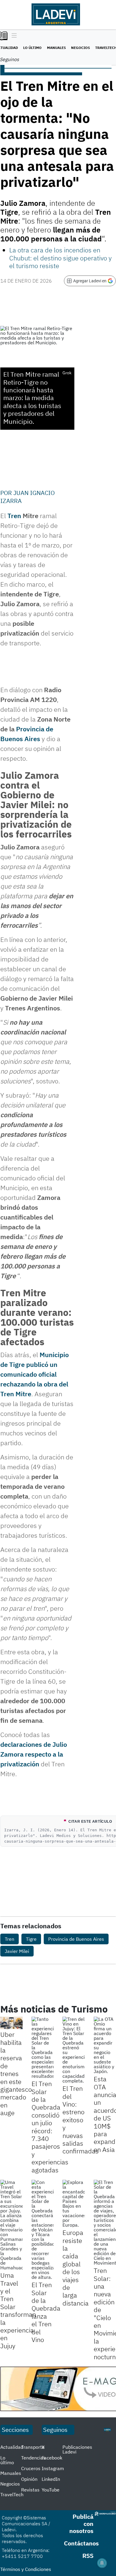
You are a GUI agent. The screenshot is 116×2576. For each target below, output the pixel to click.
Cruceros (31, 2468)
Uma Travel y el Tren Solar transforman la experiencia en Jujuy (18, 2310)
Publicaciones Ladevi (77, 2449)
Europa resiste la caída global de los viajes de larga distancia (76, 2268)
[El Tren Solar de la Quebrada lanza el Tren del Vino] (43, 2230)
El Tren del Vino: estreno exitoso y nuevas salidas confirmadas (81, 2120)
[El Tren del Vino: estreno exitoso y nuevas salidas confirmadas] (74, 2050)
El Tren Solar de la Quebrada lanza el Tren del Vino (46, 2312)
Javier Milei (17, 1951)
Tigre (31, 1939)
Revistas (30, 2490)
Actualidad (12, 2447)
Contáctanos (81, 2543)
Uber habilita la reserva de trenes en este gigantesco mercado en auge (16, 2073)
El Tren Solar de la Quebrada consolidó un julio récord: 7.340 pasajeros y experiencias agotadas (50, 2127)
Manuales (56, 48)
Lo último (32, 48)
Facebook (52, 2458)
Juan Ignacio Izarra (28, 497)
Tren (14, 516)
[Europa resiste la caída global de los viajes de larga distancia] (74, 2204)
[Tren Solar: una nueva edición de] (105, 2222)
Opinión (29, 2479)
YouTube (51, 2490)
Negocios (80, 48)
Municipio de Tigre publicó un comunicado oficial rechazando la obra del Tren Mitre (35, 1374)
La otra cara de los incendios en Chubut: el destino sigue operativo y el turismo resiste (61, 258)
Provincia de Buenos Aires (76, 1939)
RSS (88, 2556)
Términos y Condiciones (26, 2569)
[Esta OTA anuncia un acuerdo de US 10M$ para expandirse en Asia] (105, 2045)
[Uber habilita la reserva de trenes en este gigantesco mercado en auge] (11, 2023)
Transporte (33, 2447)
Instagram (53, 2468)
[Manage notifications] (102, 2563)
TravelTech (12, 2494)
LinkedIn (51, 2479)
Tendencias (33, 2458)
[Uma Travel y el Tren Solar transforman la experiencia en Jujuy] (11, 2225)
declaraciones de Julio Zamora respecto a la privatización (34, 1754)
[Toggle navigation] (13, 36)
